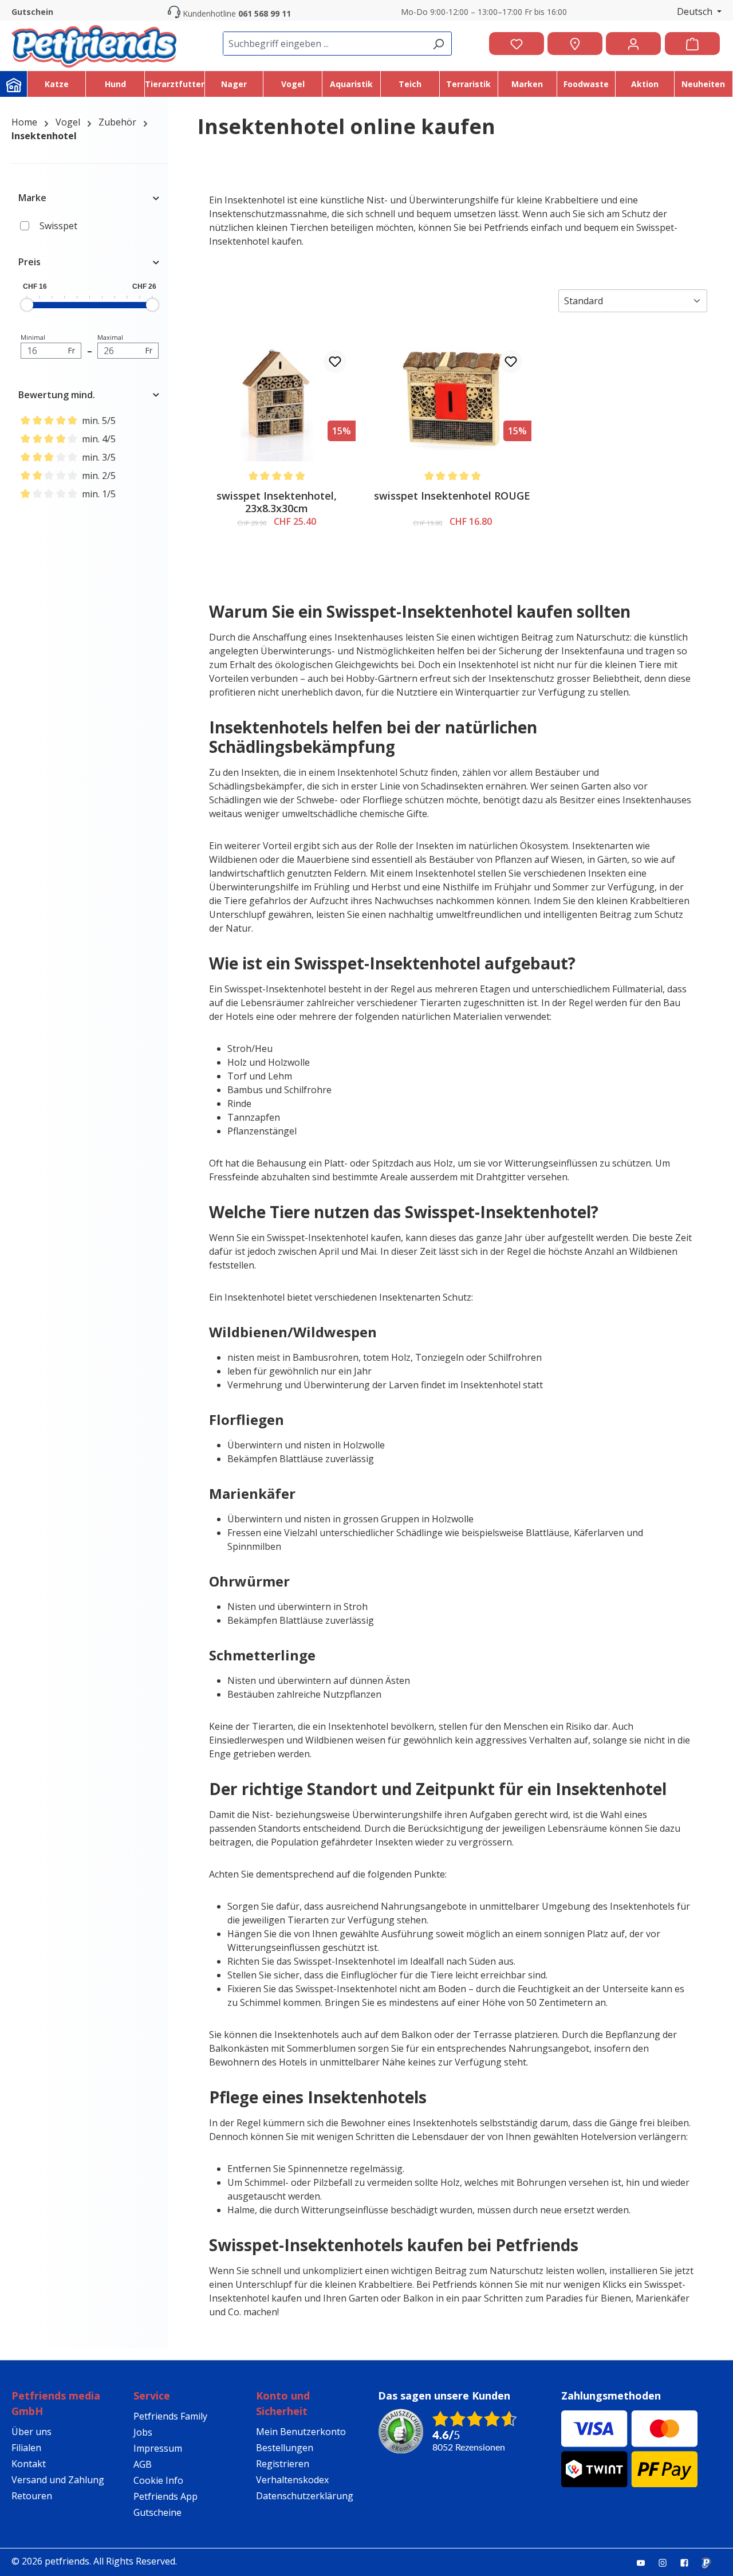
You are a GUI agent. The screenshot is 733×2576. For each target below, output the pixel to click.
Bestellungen (285, 2448)
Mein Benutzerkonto (301, 2432)
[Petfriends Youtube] (645, 2562)
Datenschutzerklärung (305, 2496)
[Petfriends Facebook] (689, 2562)
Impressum (158, 2448)
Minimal (48, 344)
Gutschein (32, 12)
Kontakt (29, 2464)
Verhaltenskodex (292, 2480)
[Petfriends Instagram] (667, 2562)
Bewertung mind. (57, 395)
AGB (143, 2464)
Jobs (143, 2432)
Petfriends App (165, 2496)
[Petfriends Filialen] (575, 44)
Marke (32, 198)
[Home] (14, 84)
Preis (29, 262)
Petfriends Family (170, 2416)
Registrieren (283, 2464)
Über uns (31, 2432)
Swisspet (58, 226)
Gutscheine (157, 2512)
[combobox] (324, 44)
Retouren (32, 2496)
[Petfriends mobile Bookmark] (711, 2563)
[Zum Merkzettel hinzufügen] (335, 362)
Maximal (125, 344)
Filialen (26, 2448)
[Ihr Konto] (633, 44)
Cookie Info (158, 2480)
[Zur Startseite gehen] (94, 44)
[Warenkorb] (692, 44)
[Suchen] (438, 44)
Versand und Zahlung (58, 2480)
